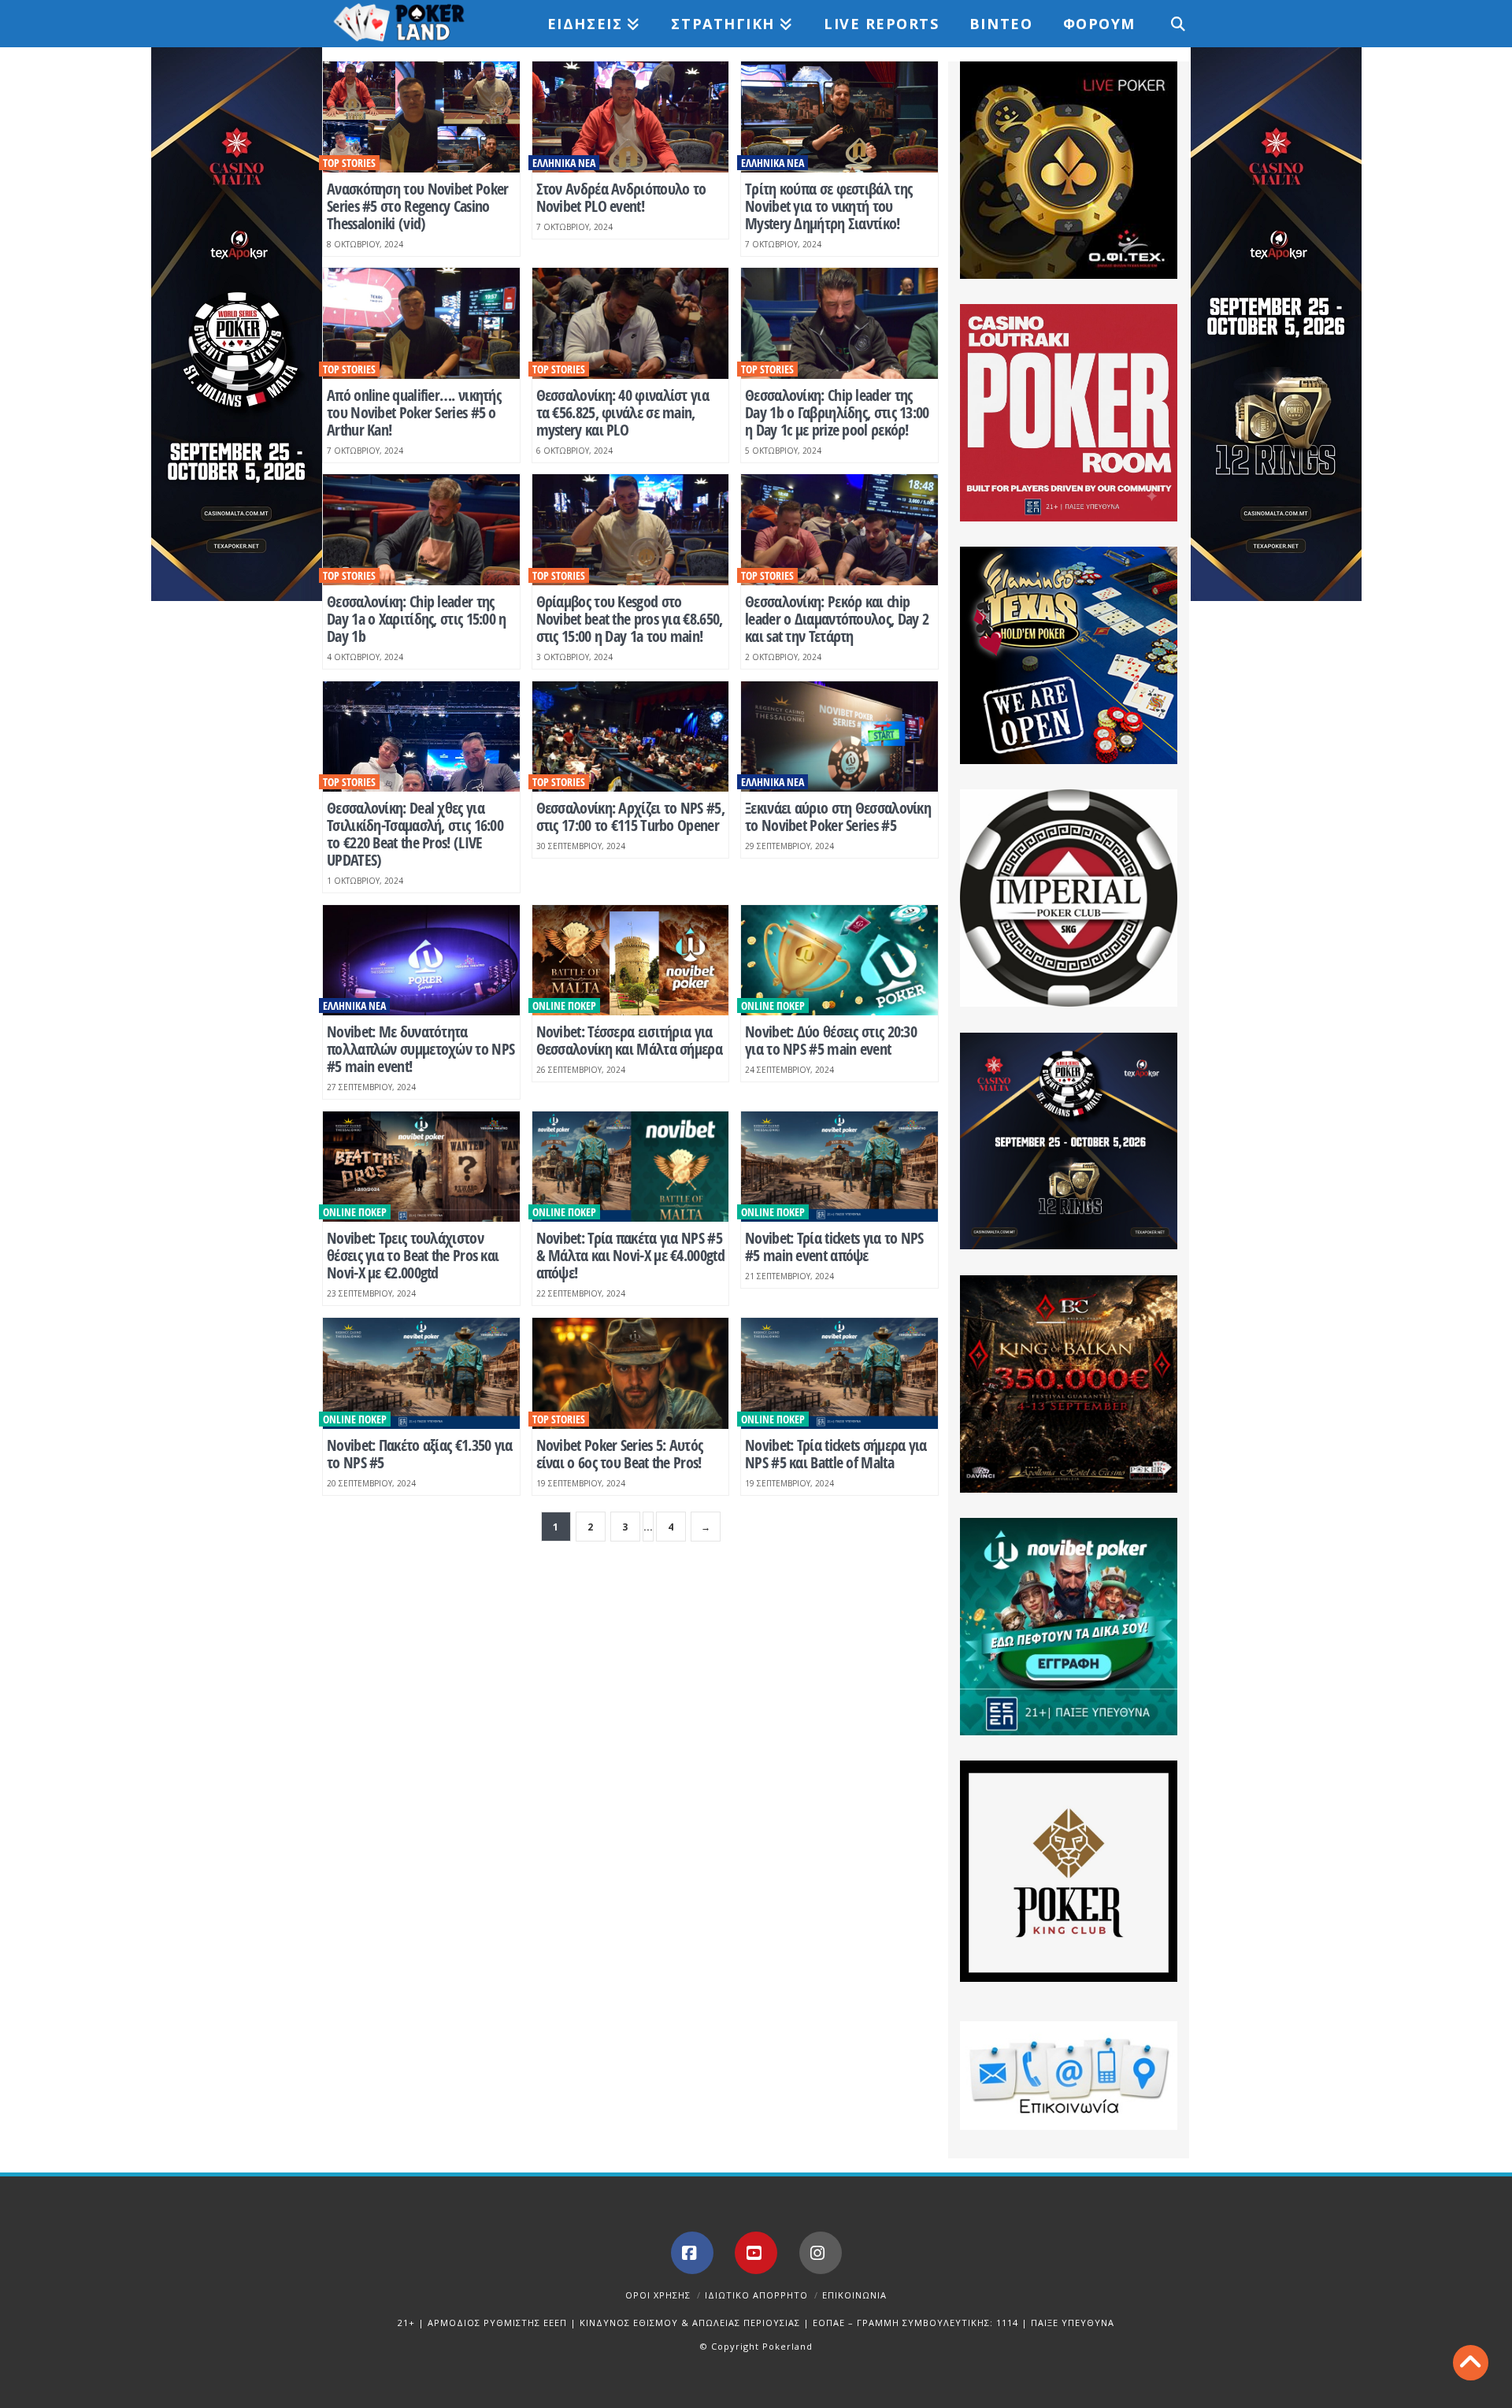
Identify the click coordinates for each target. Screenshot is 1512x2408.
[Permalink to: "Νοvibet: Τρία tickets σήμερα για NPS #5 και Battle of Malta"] (839, 1373)
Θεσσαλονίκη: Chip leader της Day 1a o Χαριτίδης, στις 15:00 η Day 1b (417, 619)
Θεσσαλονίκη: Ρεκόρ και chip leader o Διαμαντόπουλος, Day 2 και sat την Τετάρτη (837, 619)
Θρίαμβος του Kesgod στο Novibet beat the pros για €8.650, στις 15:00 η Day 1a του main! (630, 619)
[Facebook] (692, 2253)
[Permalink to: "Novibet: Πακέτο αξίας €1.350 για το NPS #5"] (421, 1373)
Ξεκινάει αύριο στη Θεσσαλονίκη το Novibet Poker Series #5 (838, 816)
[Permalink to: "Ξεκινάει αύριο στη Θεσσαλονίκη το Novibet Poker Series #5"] (839, 737)
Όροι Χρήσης (658, 2295)
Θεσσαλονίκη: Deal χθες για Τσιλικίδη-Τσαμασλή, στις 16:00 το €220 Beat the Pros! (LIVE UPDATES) (415, 834)
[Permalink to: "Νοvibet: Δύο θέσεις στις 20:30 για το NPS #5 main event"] (839, 961)
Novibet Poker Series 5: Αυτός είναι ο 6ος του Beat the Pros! (620, 1454)
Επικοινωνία (854, 2295)
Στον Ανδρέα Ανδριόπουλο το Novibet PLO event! (621, 197)
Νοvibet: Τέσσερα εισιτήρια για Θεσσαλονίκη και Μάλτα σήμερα (629, 1040)
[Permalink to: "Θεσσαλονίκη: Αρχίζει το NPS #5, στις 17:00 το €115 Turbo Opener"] (631, 737)
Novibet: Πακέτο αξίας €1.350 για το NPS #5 (420, 1454)
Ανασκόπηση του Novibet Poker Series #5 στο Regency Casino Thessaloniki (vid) (417, 206)
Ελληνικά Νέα (564, 163)
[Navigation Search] (1169, 24)
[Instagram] (821, 2253)
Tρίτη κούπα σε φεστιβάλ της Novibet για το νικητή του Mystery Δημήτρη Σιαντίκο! (828, 206)
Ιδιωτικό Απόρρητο (756, 2295)
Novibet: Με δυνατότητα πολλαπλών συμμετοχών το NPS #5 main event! (421, 1049)
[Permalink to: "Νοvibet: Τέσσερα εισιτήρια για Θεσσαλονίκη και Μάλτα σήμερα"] (631, 961)
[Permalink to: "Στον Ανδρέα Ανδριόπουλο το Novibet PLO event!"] (631, 117)
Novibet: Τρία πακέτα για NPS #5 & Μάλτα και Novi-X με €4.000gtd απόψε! (630, 1255)
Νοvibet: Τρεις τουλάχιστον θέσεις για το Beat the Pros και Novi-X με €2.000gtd (413, 1255)
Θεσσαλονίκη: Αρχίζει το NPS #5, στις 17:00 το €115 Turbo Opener (630, 816)
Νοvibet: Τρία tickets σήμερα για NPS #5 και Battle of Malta (836, 1454)
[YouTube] (756, 2253)
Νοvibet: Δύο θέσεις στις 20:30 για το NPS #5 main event (831, 1040)
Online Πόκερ (564, 1005)
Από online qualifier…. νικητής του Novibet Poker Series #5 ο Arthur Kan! (414, 412)
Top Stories (349, 163)
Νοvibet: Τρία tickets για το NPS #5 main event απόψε (834, 1247)
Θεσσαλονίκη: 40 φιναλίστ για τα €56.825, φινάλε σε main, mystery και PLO (623, 412)
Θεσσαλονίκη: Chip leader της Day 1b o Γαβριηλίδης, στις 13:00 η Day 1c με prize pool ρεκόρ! (837, 412)
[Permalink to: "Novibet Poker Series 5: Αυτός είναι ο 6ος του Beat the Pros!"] (631, 1373)
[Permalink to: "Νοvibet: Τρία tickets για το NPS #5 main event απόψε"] (839, 1167)
